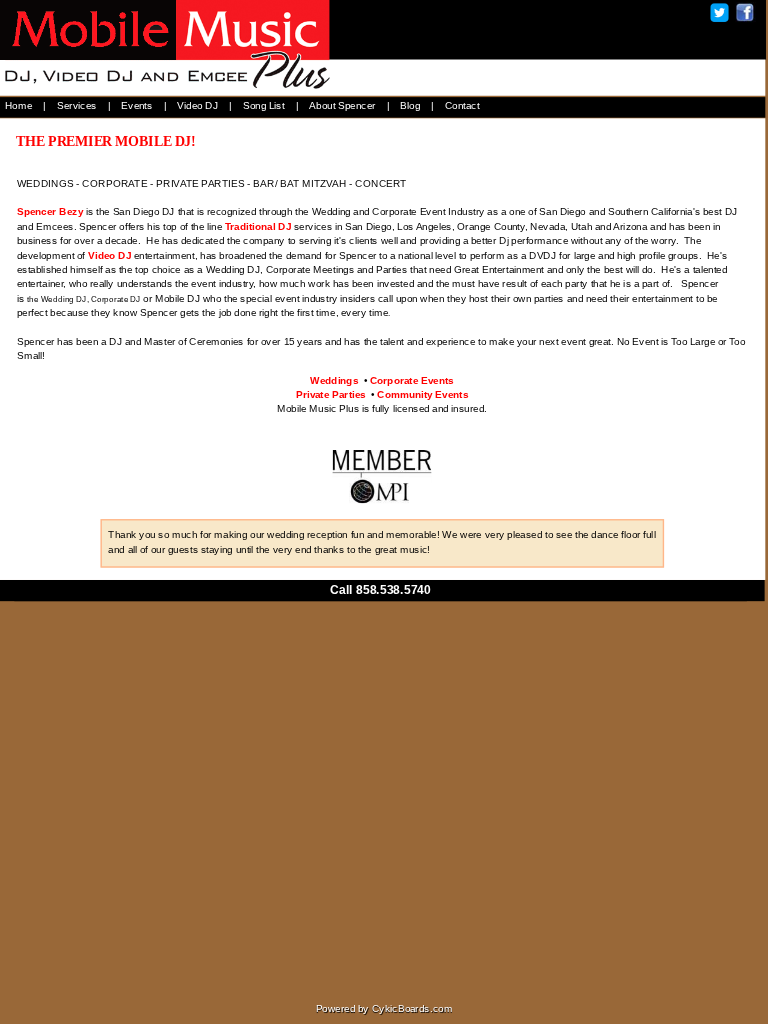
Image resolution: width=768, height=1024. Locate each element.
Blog (410, 105)
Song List (264, 105)
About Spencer (342, 105)
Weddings (334, 380)
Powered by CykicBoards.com (384, 1009)
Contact (462, 105)
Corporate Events (412, 380)
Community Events (422, 394)
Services (77, 105)
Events (136, 105)
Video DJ (197, 105)
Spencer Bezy (50, 212)
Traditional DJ (258, 226)
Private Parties (331, 394)
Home (18, 105)
